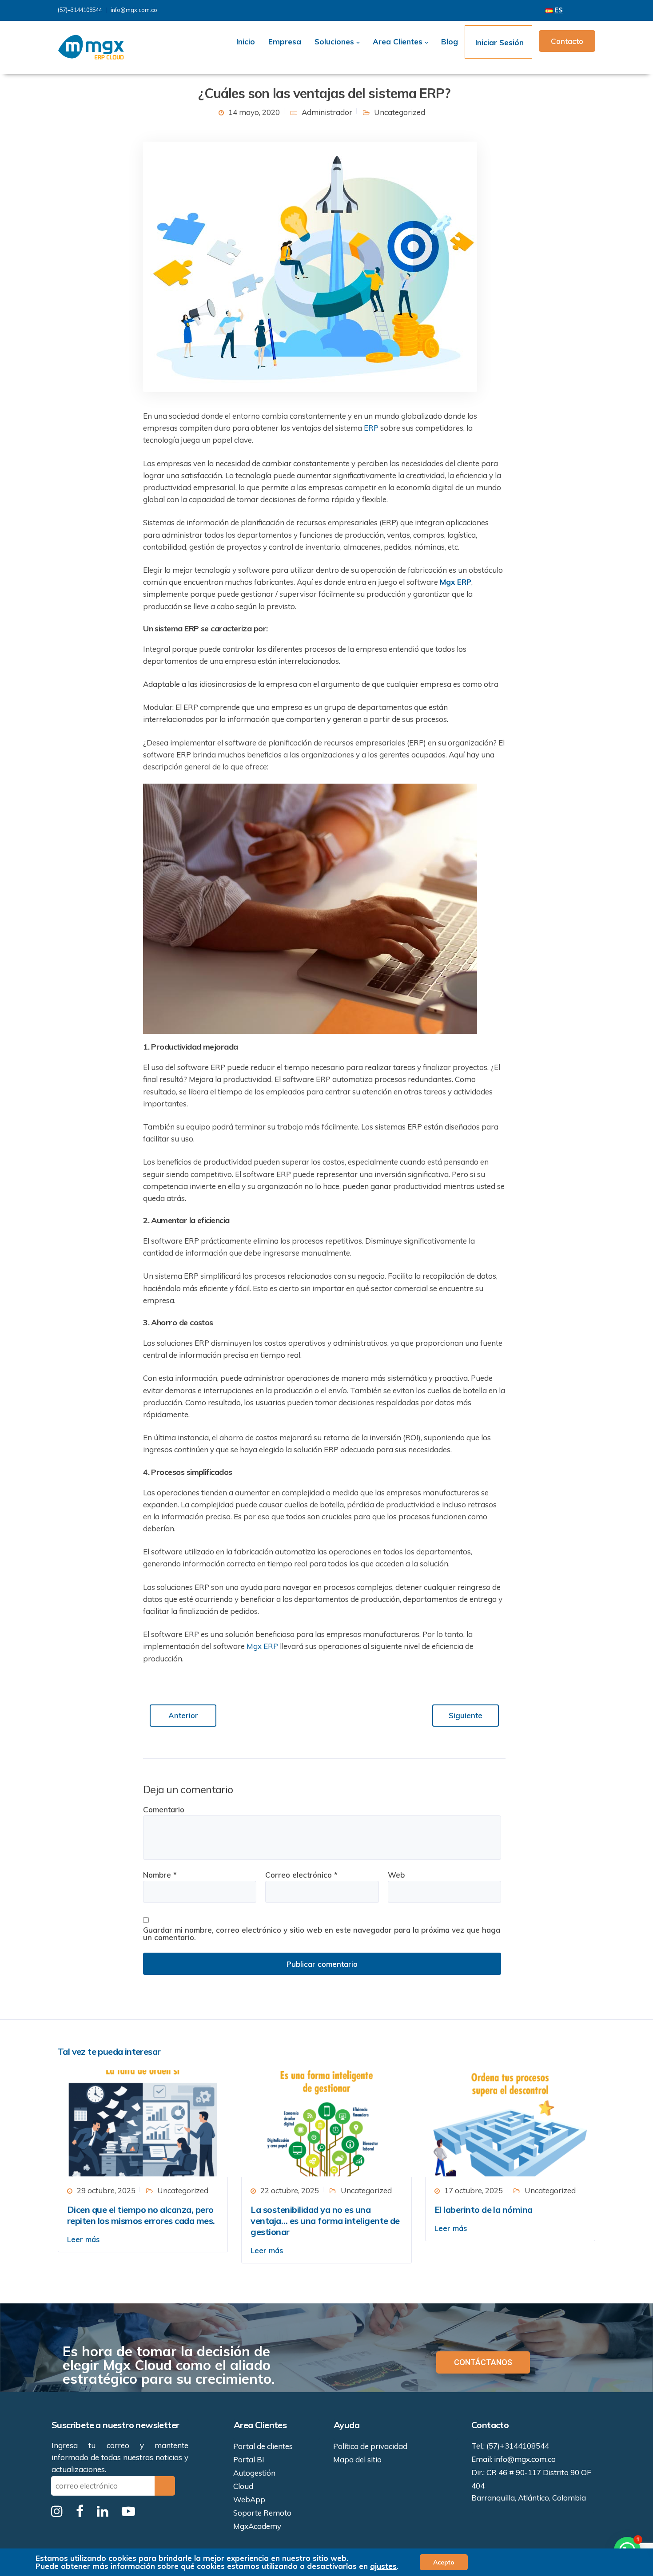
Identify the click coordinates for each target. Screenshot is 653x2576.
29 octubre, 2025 (106, 2190)
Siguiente (466, 1715)
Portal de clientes (263, 2446)
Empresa (285, 42)
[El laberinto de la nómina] (510, 2122)
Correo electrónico (301, 1875)
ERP (371, 428)
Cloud (243, 2486)
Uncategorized (400, 112)
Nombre (160, 1875)
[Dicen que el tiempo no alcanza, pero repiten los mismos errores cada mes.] (143, 2122)
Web (396, 1875)
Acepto (444, 2562)
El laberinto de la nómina (484, 2209)
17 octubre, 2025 (474, 2190)
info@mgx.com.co (134, 10)
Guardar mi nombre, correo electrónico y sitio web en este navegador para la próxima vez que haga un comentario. (322, 1934)
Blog (450, 42)
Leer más (84, 2239)
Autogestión (254, 2473)
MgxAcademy (257, 2526)
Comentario (164, 1809)
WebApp (249, 2499)
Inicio (246, 42)
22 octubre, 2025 (290, 2190)
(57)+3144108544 (80, 10)
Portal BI (249, 2459)
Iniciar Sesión (498, 42)
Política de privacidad (370, 2446)
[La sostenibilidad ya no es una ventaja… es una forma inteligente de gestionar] (326, 2122)
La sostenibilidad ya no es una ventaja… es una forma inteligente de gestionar (325, 2221)
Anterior (183, 1715)
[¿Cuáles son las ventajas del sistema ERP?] (310, 266)
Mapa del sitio (357, 2459)
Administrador (327, 112)
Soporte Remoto (262, 2513)
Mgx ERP (262, 1646)
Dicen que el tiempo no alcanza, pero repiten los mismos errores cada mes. (141, 2215)
